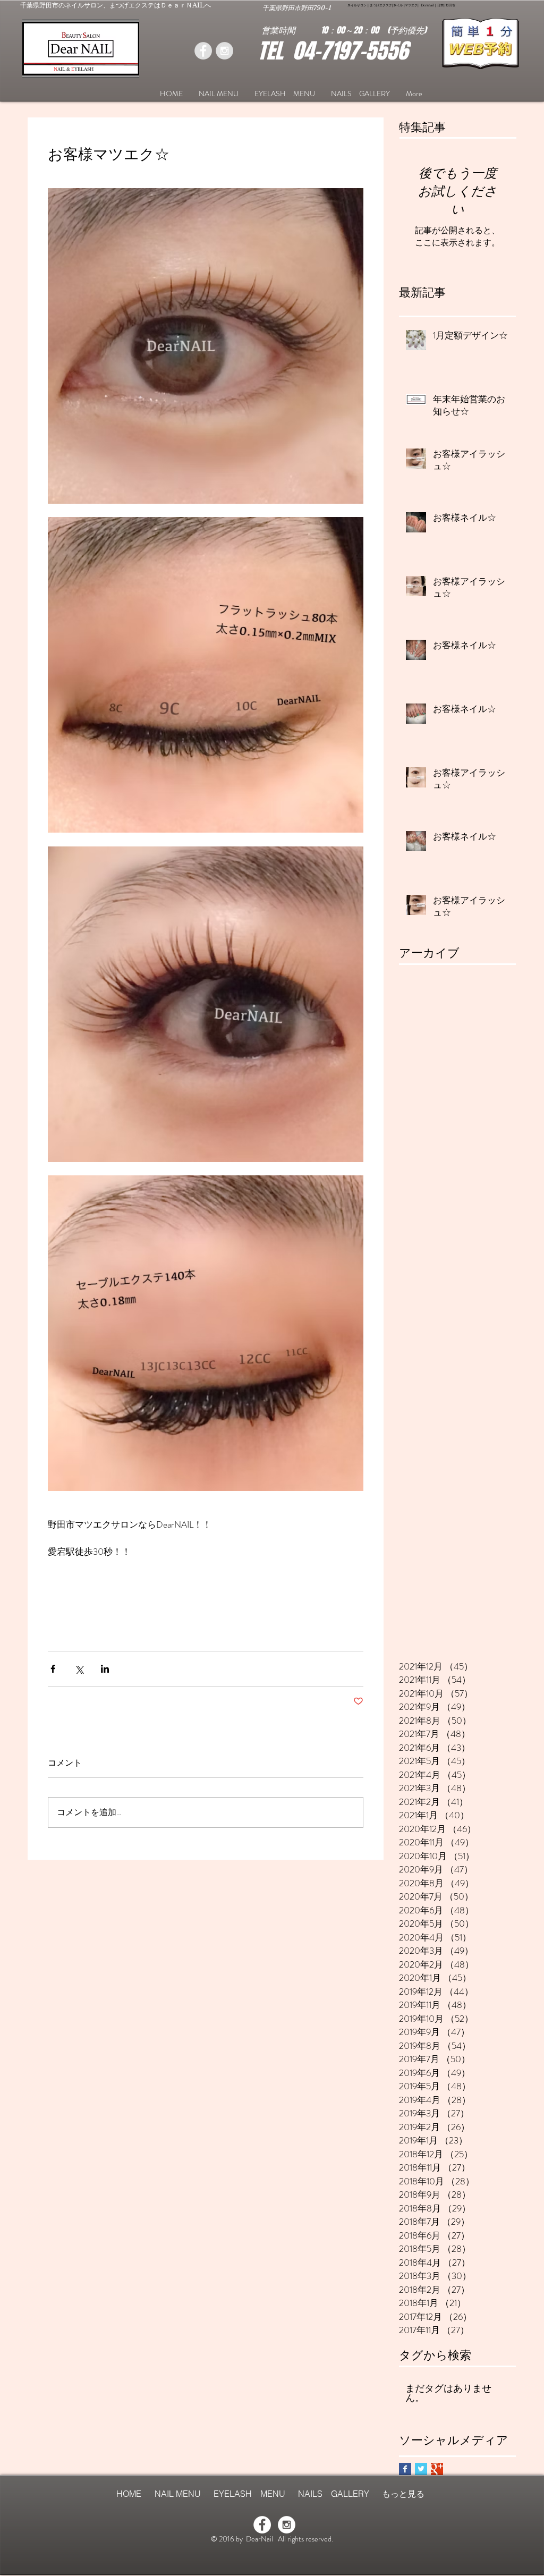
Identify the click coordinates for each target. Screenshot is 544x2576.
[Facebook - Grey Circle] (203, 51)
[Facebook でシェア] (53, 1669)
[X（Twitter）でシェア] (79, 1669)
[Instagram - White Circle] (287, 2525)
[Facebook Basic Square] (405, 2469)
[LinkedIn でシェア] (105, 1669)
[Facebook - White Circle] (262, 2525)
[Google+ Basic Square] (437, 2469)
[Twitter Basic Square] (421, 2469)
